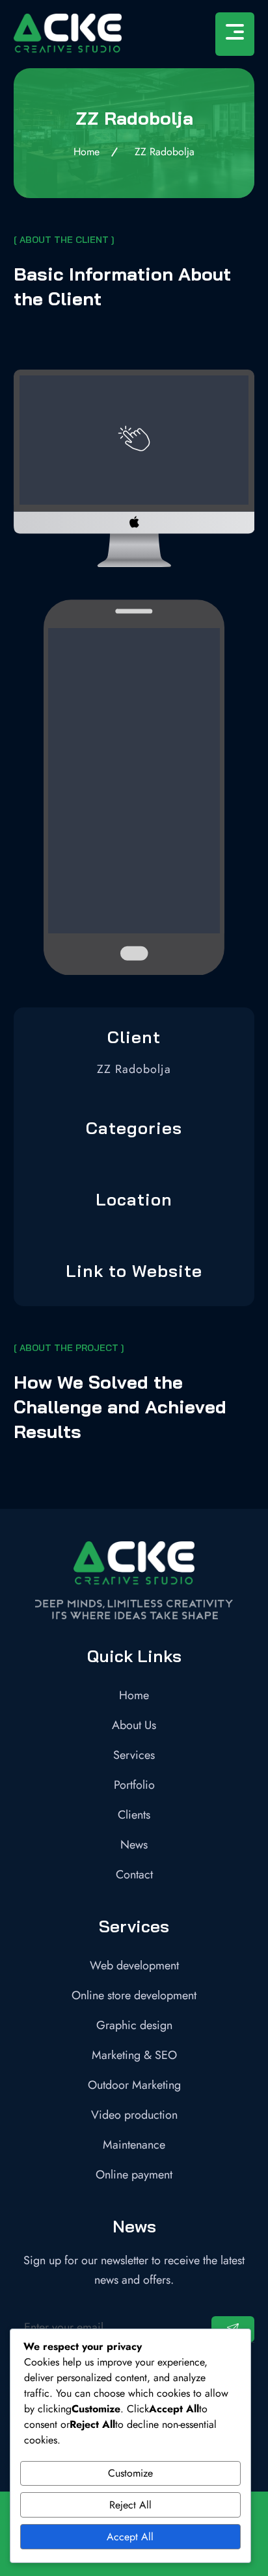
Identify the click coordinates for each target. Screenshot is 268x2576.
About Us (134, 1725)
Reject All (130, 2505)
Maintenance (134, 2145)
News (134, 1845)
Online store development (134, 1995)
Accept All (130, 2537)
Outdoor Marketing (134, 2085)
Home (134, 1695)
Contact (134, 1875)
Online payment (134, 2175)
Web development (134, 1965)
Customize (130, 2473)
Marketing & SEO (134, 2055)
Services (134, 1755)
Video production (134, 2115)
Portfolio (134, 1785)
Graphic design (134, 2025)
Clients (134, 1815)
